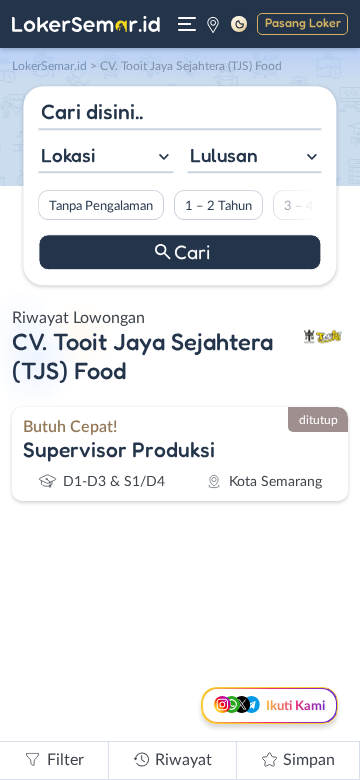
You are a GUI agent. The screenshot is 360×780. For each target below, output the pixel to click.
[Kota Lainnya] (213, 24)
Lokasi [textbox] (68, 155)
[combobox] (105, 157)
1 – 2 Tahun (218, 206)
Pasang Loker (303, 22)
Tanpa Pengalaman (101, 206)
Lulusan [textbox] (224, 155)
